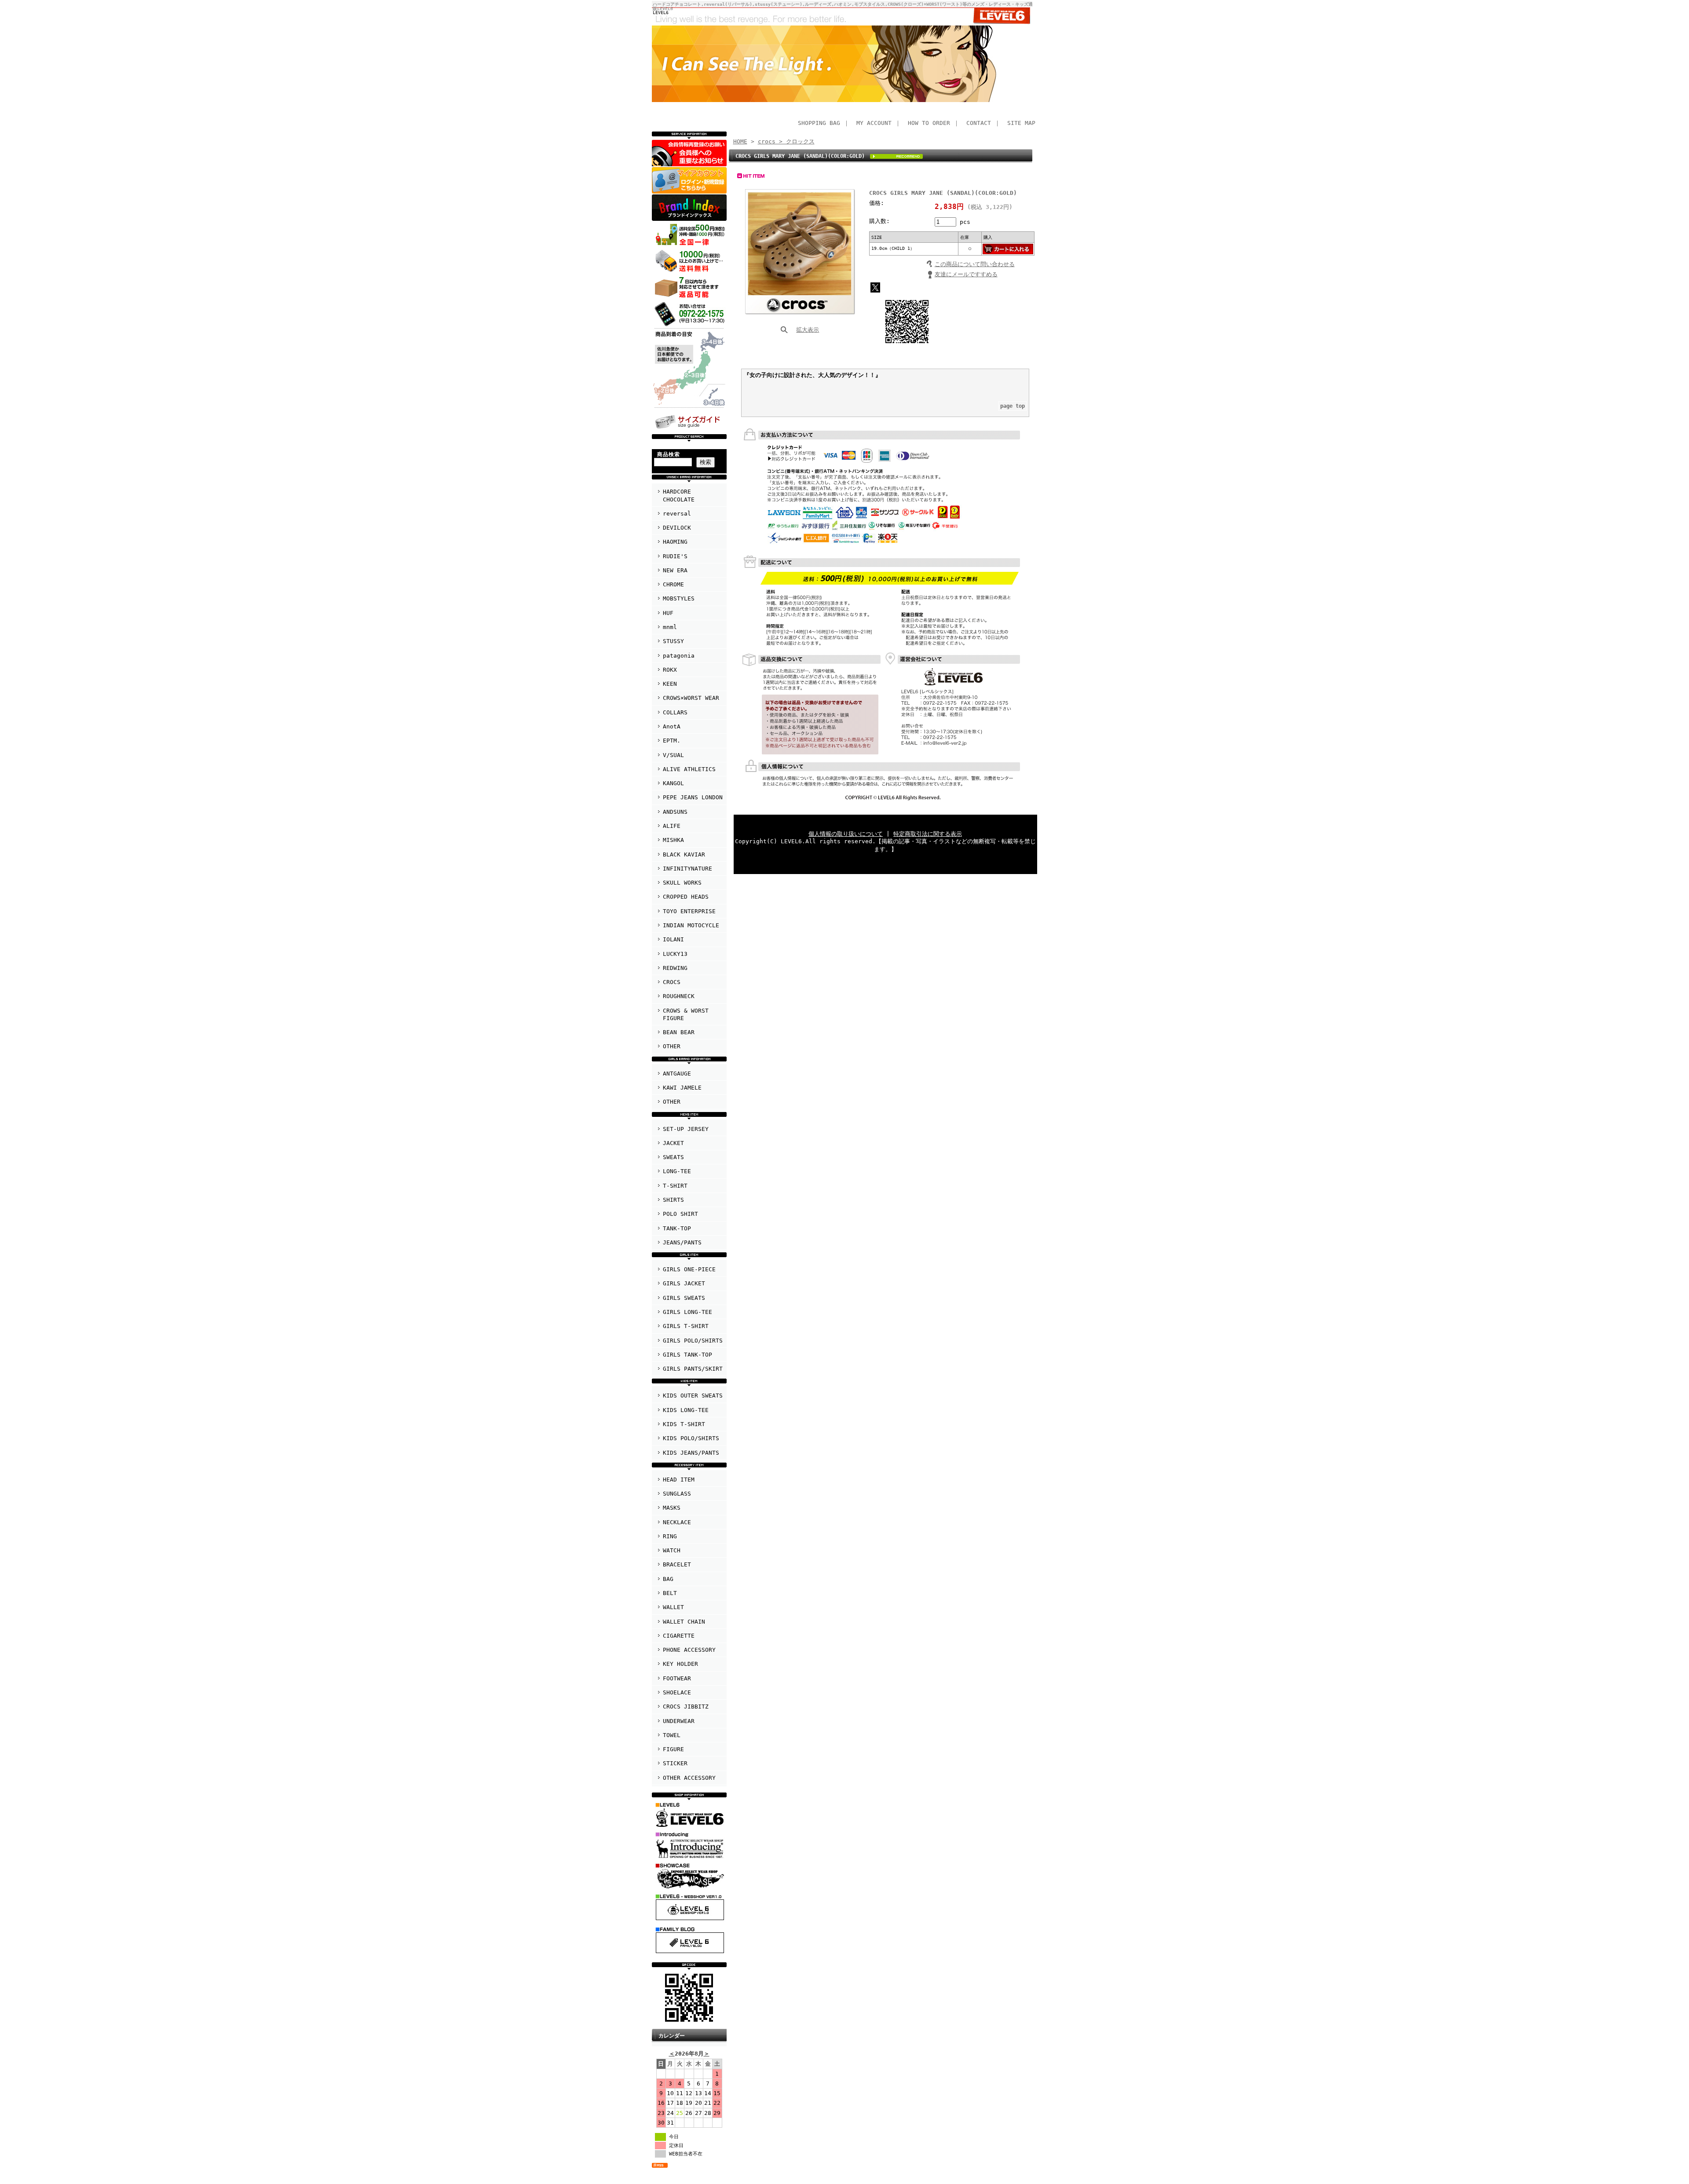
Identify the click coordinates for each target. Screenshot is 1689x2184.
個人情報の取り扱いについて (846, 834)
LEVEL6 (661, 12)
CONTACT (979, 123)
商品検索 (669, 454)
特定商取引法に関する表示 (928, 834)
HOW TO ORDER (929, 123)
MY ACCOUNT (874, 123)
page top (1013, 406)
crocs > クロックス (786, 141)
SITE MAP (1021, 123)
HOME (740, 141)
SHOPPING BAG (819, 123)
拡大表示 (808, 330)
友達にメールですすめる (966, 274)
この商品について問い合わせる (975, 264)
